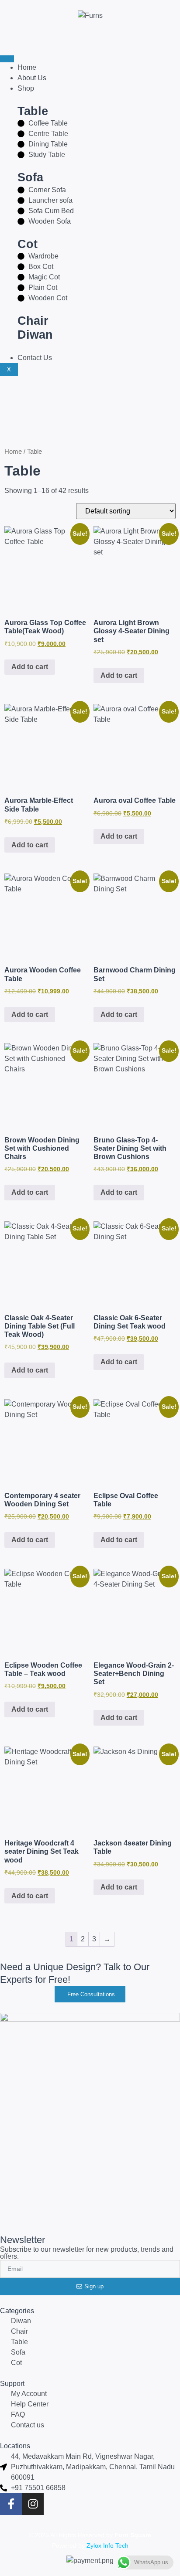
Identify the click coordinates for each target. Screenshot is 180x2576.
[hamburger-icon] (7, 59)
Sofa (30, 177)
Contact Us (35, 358)
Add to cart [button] (30, 667)
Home (27, 67)
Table (33, 111)
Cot (28, 244)
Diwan (35, 335)
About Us (32, 78)
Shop (26, 88)
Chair (33, 321)
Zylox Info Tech (107, 2545)
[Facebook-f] (11, 2504)
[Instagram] (33, 2504)
